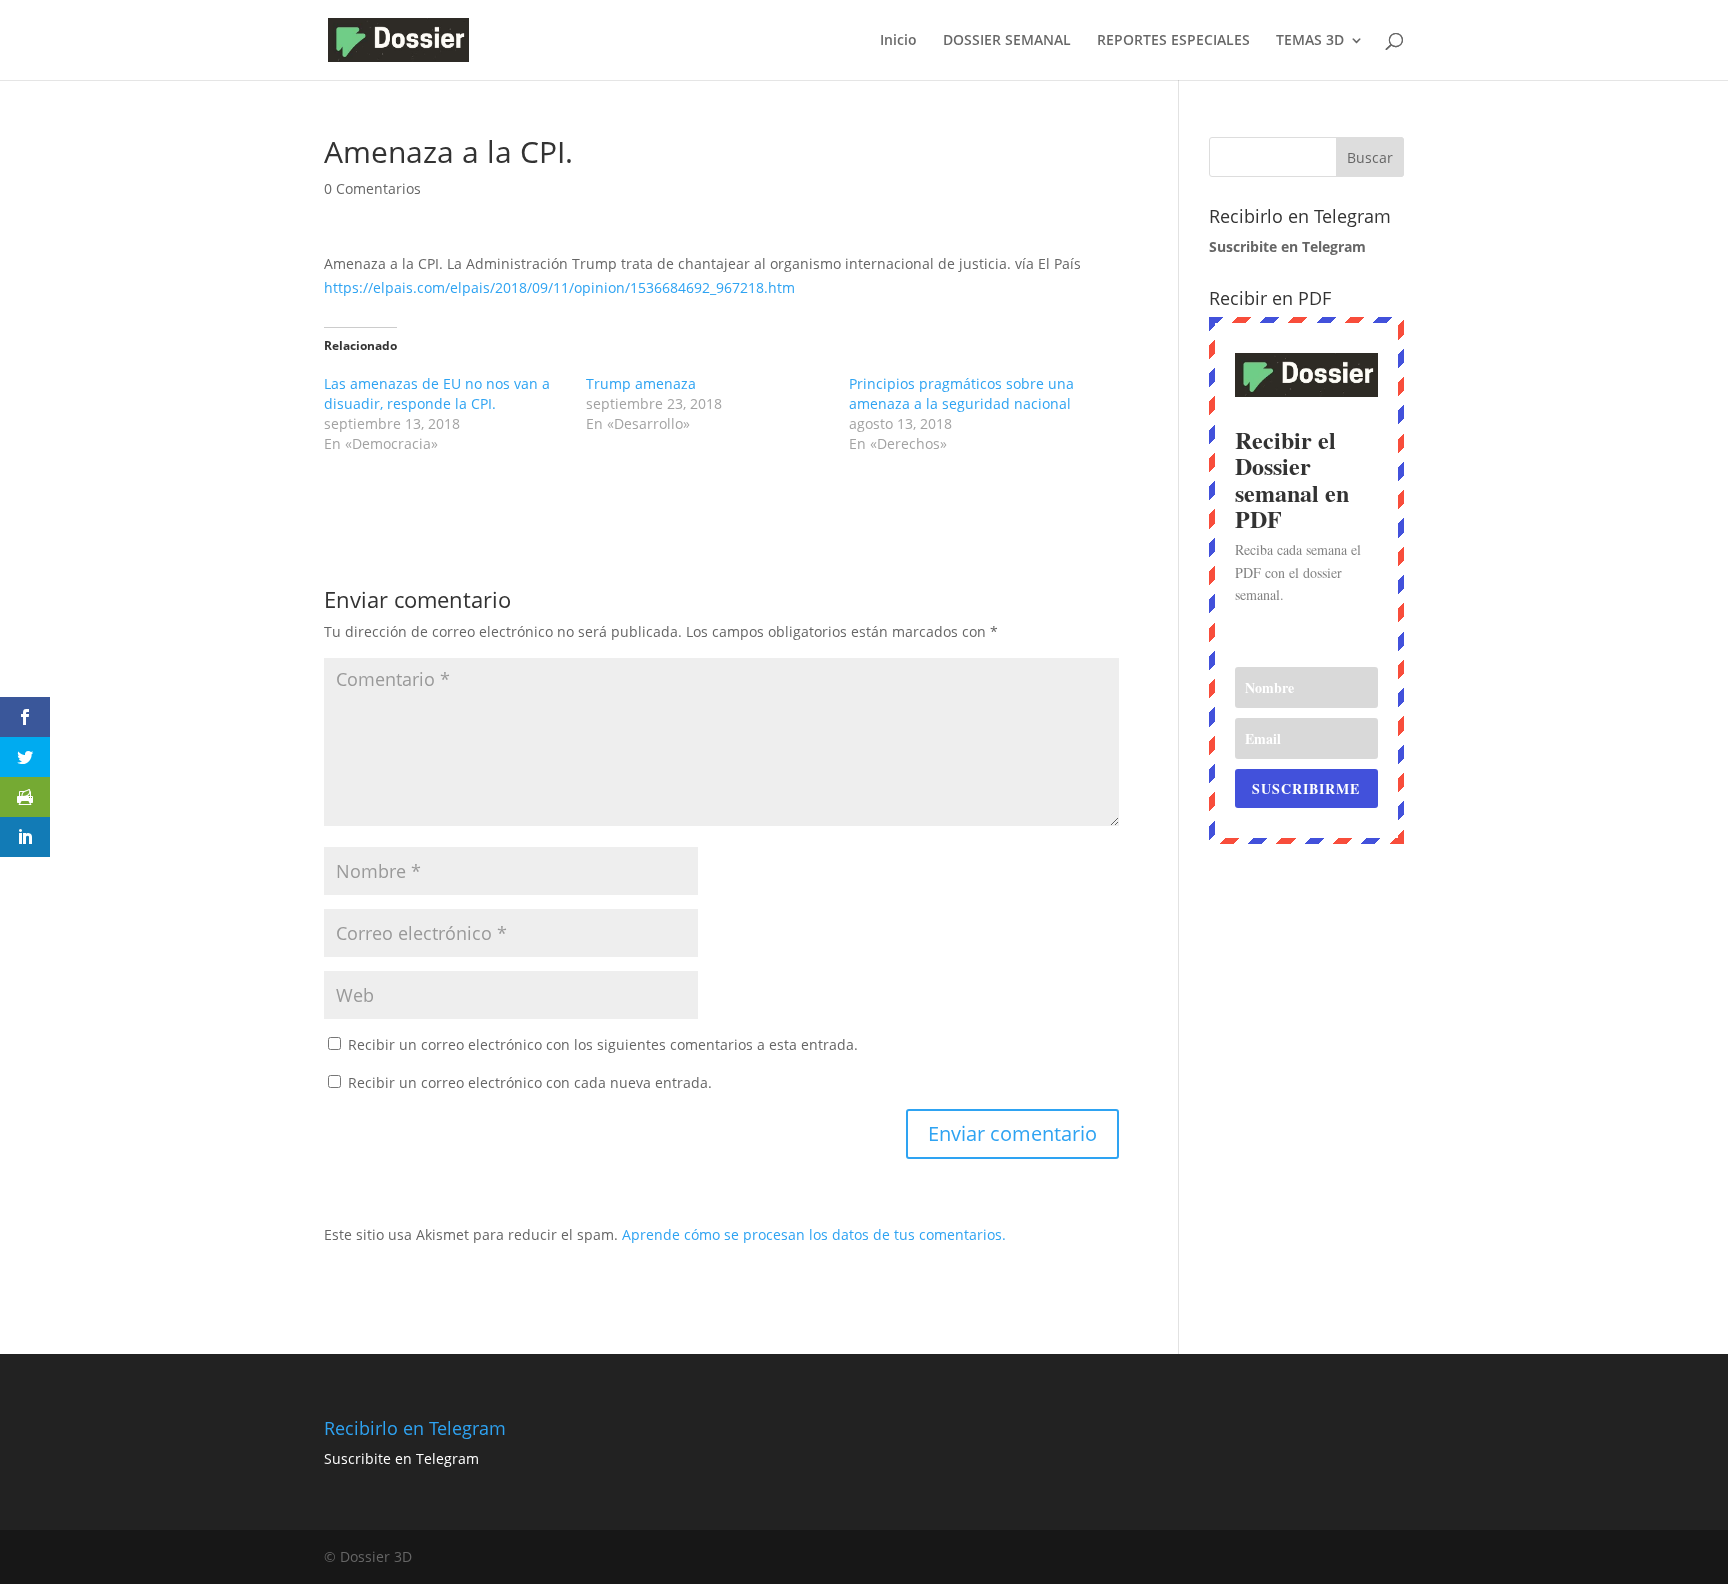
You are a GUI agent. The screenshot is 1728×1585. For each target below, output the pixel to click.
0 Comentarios (372, 188)
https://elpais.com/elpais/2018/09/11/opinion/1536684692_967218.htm (559, 287)
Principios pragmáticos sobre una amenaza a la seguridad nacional (961, 393)
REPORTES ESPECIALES (1173, 41)
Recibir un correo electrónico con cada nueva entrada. (530, 1082)
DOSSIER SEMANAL (1007, 41)
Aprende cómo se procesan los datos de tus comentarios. (814, 1234)
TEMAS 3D (1310, 41)
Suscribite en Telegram (401, 1458)
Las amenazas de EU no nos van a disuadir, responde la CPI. (437, 393)
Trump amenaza (641, 383)
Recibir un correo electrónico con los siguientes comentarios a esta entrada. (603, 1044)
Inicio (898, 41)
